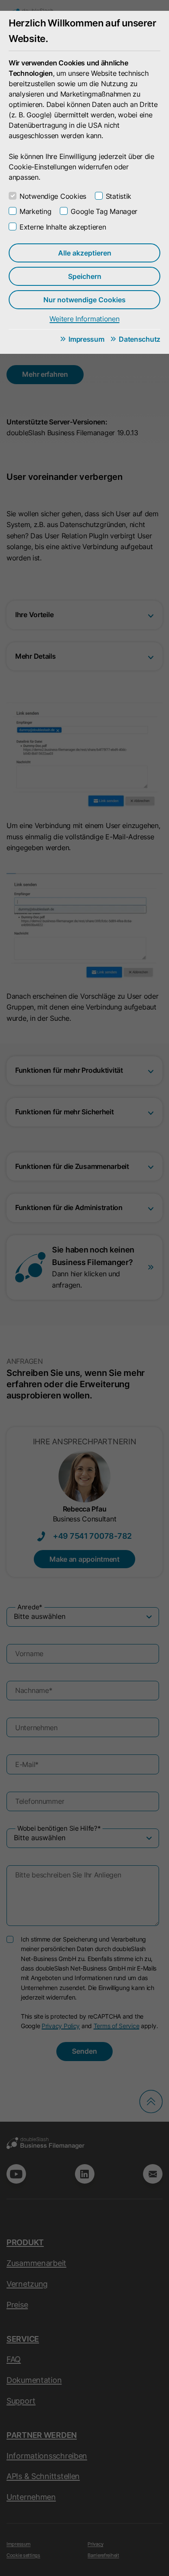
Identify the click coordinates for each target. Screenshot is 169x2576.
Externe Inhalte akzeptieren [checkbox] (63, 227)
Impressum (86, 339)
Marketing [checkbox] (35, 211)
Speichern (85, 276)
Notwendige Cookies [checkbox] (53, 196)
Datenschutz (140, 339)
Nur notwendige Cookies (84, 300)
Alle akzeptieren (85, 253)
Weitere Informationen (84, 319)
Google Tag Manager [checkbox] (104, 211)
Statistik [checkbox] (119, 196)
